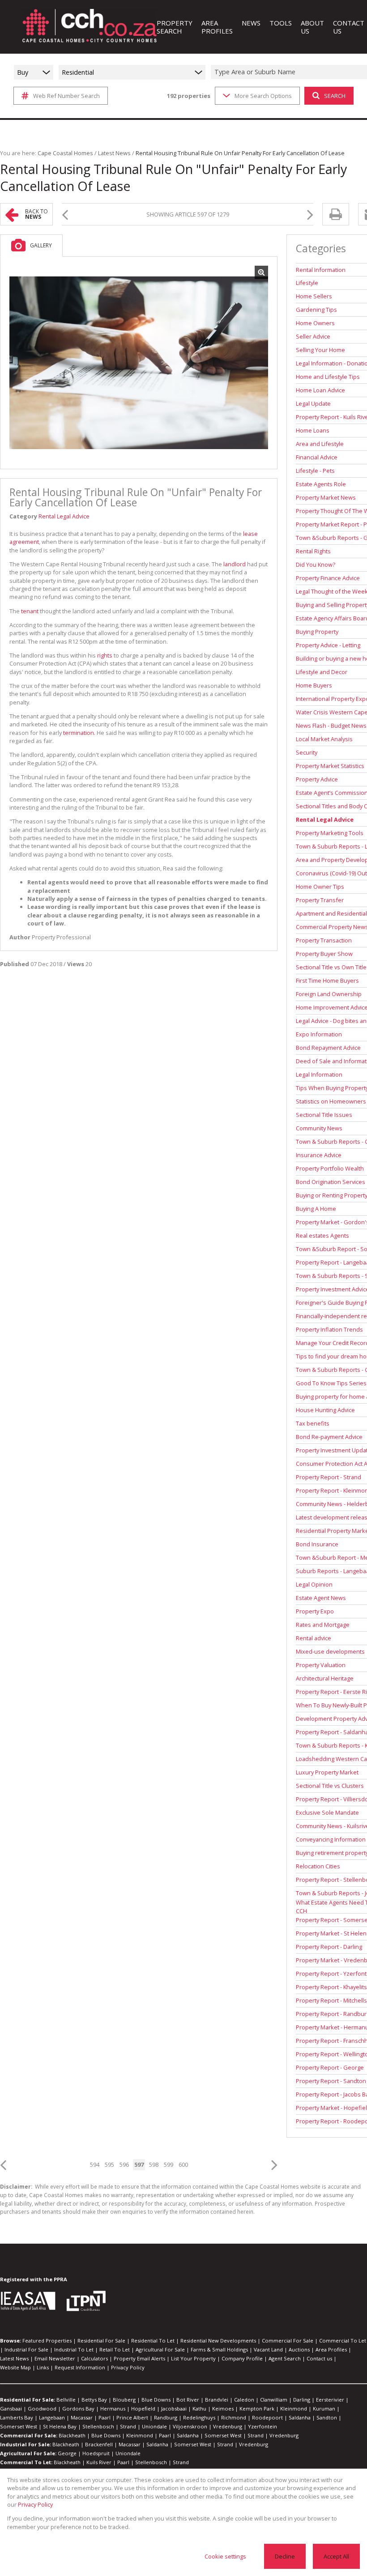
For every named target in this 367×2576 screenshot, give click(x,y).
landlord (235, 564)
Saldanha (300, 2417)
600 (183, 2164)
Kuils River (99, 2462)
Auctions (299, 2349)
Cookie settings (225, 2556)
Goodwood (42, 2408)
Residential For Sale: (28, 2400)
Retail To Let (115, 2349)
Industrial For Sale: (26, 2444)
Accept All (336, 2556)
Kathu (199, 2408)
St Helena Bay (60, 2426)
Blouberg (124, 2400)
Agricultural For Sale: (28, 2453)
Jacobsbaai (174, 2408)
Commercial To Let (343, 2340)
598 (154, 2164)
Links (43, 2367)
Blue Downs (156, 2400)
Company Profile (242, 2358)
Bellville (66, 2400)
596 (124, 2164)
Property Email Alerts (139, 2358)
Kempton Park (257, 2408)
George (67, 2453)
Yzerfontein (262, 2426)
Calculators (94, 2358)
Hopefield (143, 2408)
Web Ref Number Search (66, 96)
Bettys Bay (94, 2400)
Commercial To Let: (26, 2462)
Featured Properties (47, 2340)
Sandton (327, 2417)
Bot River (188, 2400)
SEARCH (335, 96)
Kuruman (324, 2408)
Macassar (82, 2417)
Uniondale (154, 2426)
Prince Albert (132, 2417)
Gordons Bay (78, 2408)
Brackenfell (99, 2444)
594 (95, 2164)
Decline (285, 2556)
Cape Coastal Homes (65, 153)
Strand (128, 2426)
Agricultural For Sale (160, 2349)
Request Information (80, 2367)
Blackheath (72, 2435)
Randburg (166, 2417)
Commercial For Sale (288, 2340)
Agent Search (285, 2358)
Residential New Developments (218, 2340)
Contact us (319, 2358)
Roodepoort (267, 2417)
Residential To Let (153, 2340)
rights (105, 655)
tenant (30, 611)
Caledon (244, 2400)
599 (169, 2164)
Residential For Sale (101, 2340)
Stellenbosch (98, 2426)
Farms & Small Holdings (219, 2349)
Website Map (15, 2367)
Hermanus (113, 2408)
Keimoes (223, 2408)
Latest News (114, 153)
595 (109, 2164)
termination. (79, 733)
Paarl (105, 2417)
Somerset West (19, 2426)
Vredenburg (228, 2426)
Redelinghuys (199, 2417)
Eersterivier (330, 2400)
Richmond (234, 2417)
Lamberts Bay (17, 2417)
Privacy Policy (128, 2367)
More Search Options (263, 96)
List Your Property (193, 2358)
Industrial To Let (74, 2349)
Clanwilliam (274, 2400)
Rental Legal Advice (64, 516)
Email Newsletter (55, 2358)
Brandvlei (217, 2400)
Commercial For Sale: (29, 2435)
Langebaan (52, 2417)
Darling (302, 2400)
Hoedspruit (96, 2453)
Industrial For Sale (26, 2349)
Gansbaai (11, 2408)
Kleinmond (294, 2408)
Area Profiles (331, 2349)
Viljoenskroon (190, 2426)
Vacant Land (268, 2349)
